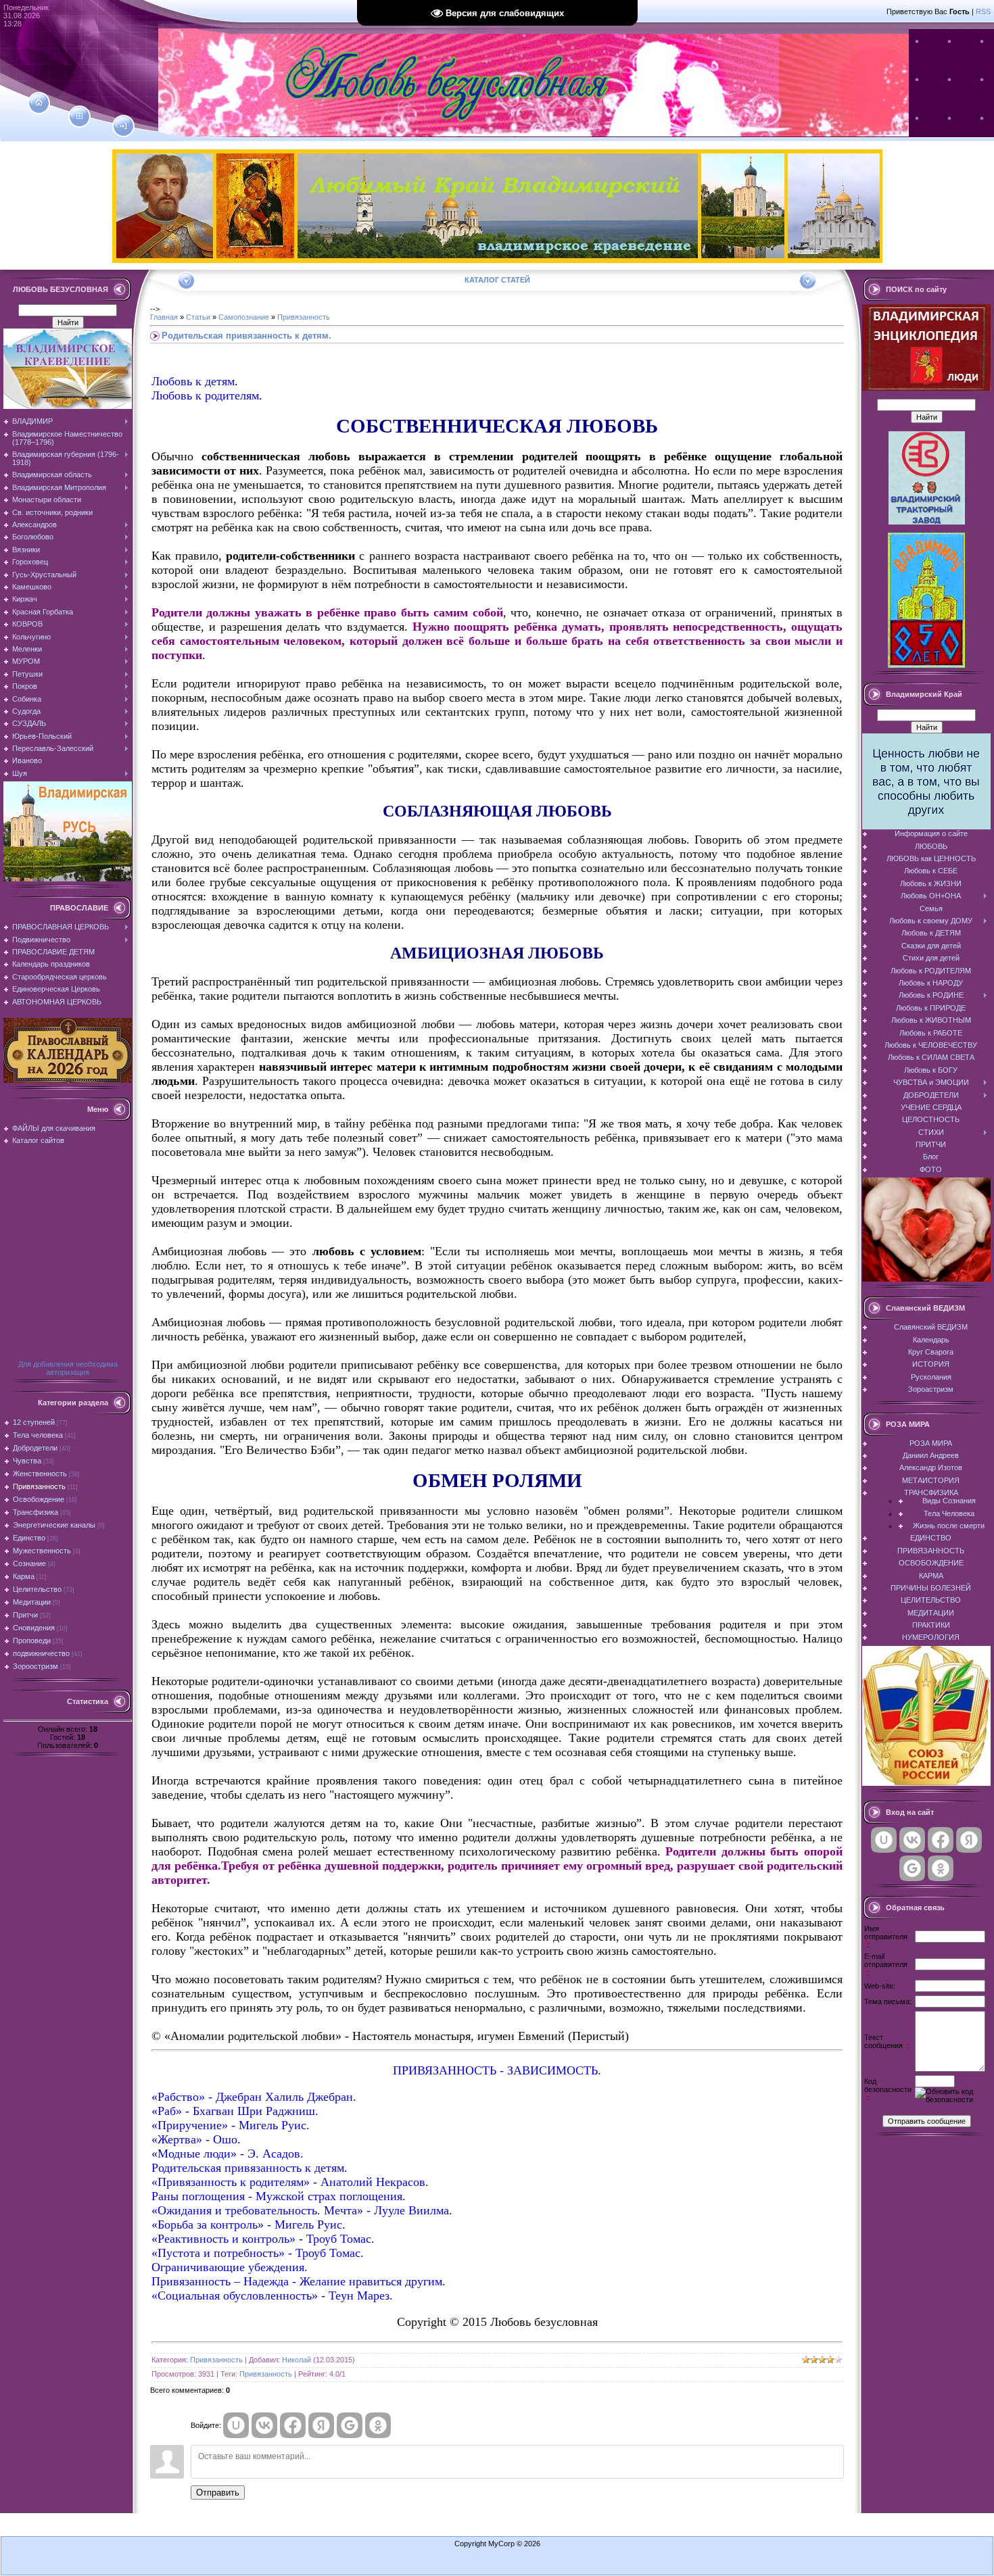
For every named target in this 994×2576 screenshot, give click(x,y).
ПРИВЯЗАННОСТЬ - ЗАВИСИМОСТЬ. (497, 2070)
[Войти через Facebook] (293, 2425)
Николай (297, 2360)
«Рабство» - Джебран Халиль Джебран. (254, 2097)
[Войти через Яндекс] (321, 2425)
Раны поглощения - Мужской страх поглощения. (279, 2196)
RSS (983, 11)
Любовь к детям (193, 381)
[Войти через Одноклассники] (378, 2425)
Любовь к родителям (205, 395)
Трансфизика (35, 1512)
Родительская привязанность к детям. (250, 2168)
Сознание (29, 1563)
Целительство (37, 1589)
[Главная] (39, 103)
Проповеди (32, 1641)
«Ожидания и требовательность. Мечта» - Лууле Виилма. (302, 2210)
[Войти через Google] (350, 2425)
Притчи (25, 1615)
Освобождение (39, 1499)
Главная (164, 317)
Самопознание (244, 317)
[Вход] (123, 126)
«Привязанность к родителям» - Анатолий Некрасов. (290, 2182)
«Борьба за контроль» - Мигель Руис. (249, 2225)
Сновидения (34, 1628)
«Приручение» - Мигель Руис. (231, 2125)
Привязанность (39, 1486)
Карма (24, 1576)
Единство (29, 1538)
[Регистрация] (79, 116)
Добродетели (35, 1448)
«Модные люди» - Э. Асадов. (228, 2154)
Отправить (218, 2493)
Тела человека (38, 1435)
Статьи (198, 317)
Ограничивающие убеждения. (230, 2267)
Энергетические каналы (54, 1525)
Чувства (27, 1461)
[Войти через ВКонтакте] (264, 2425)
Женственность (40, 1474)
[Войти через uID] (236, 2425)
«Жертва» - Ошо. (196, 2139)
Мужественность (42, 1551)
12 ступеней (34, 1422)
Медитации (32, 1602)
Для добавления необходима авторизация (68, 1368)
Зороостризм (35, 1666)
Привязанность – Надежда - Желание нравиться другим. (299, 2281)
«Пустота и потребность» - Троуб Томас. (258, 2253)
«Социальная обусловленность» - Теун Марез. (272, 2295)
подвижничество (41, 1653)
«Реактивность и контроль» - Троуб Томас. (263, 2239)
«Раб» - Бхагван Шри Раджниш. (235, 2111)
